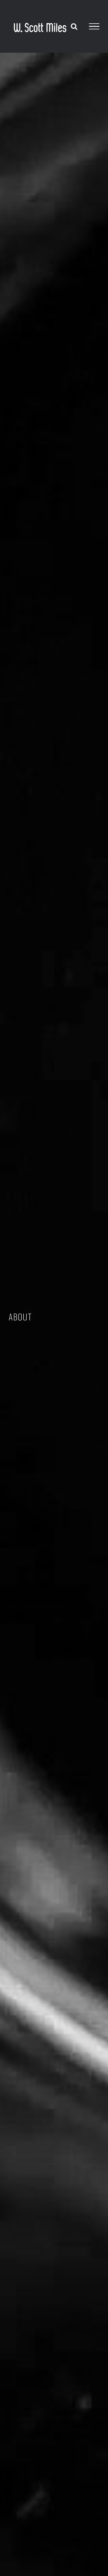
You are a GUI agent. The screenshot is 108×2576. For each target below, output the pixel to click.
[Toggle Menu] (94, 26)
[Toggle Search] (74, 26)
